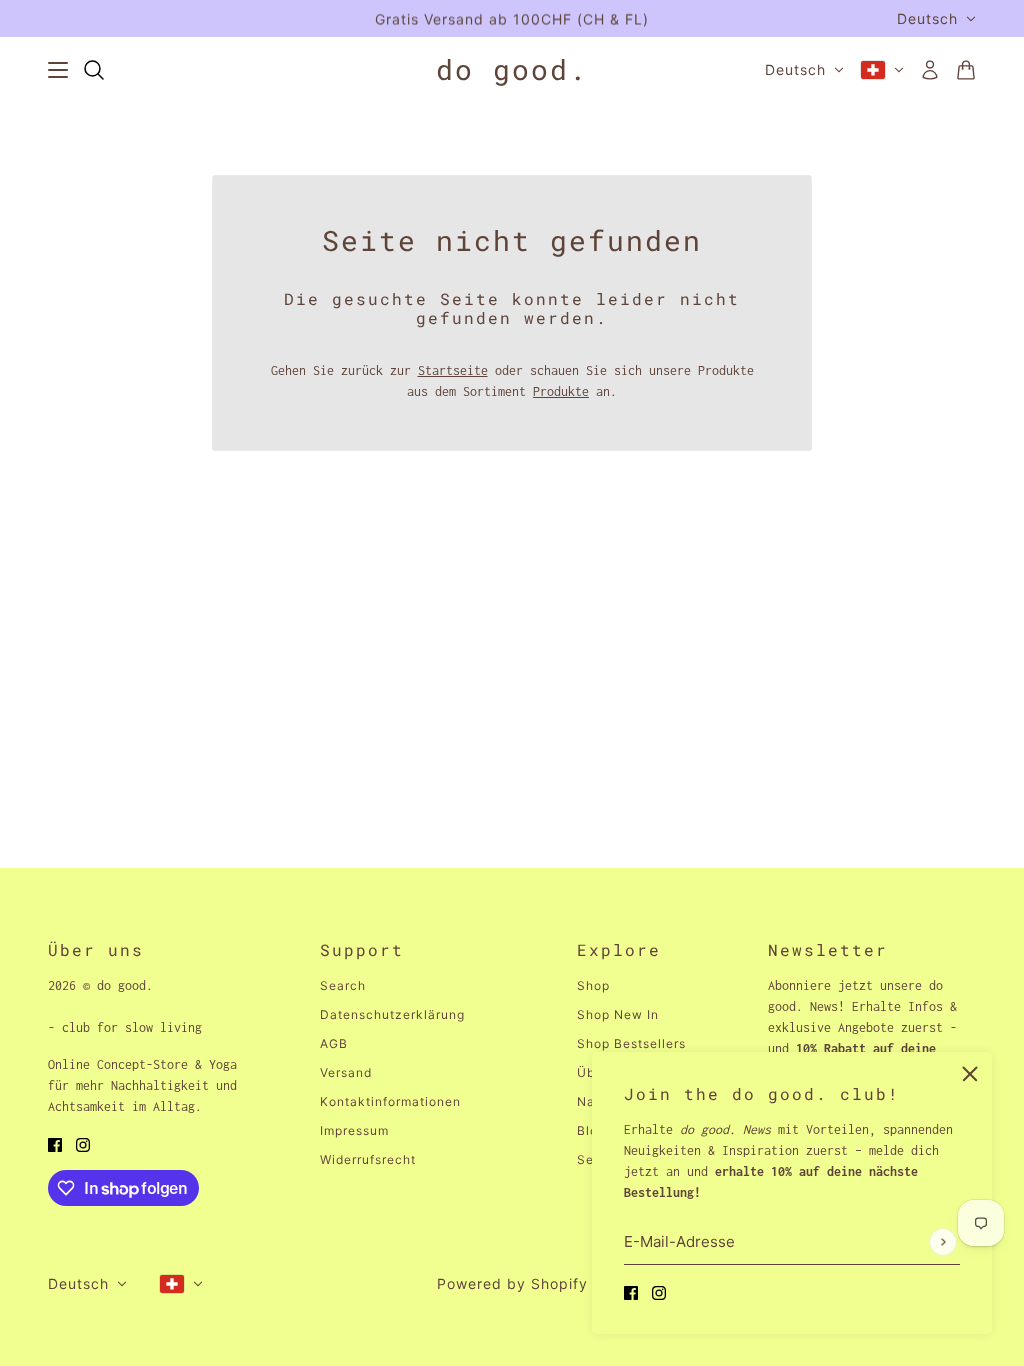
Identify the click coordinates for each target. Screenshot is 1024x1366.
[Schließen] (970, 1074)
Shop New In (618, 1014)
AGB (334, 1043)
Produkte (561, 391)
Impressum (354, 1130)
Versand (346, 1072)
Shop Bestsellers (631, 1043)
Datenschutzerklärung (392, 1014)
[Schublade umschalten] (58, 70)
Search (343, 985)
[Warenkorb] (966, 70)
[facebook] (631, 1291)
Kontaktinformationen (390, 1101)
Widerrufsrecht (368, 1159)
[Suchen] (94, 70)
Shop (593, 985)
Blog (591, 1130)
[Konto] (930, 70)
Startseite (453, 370)
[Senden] (942, 1241)
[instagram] (659, 1291)
